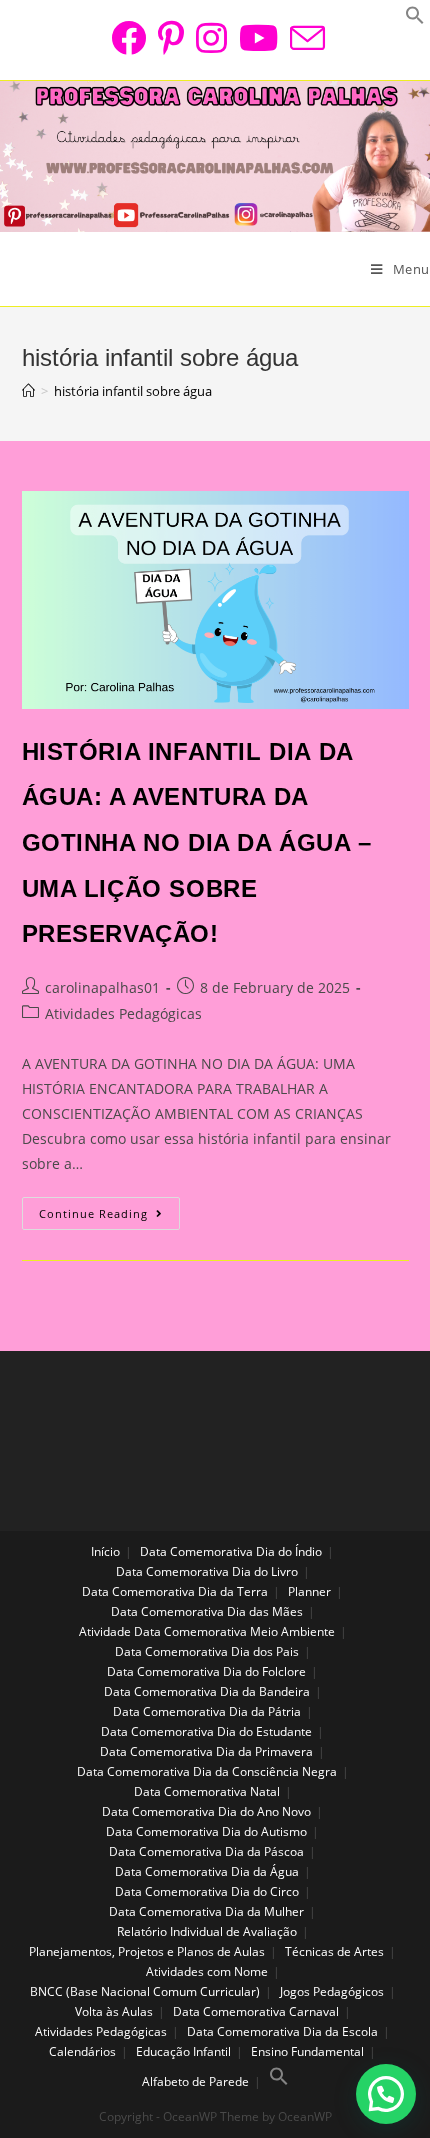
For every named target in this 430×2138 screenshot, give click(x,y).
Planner (309, 1591)
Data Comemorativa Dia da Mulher (206, 1911)
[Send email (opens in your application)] (304, 37)
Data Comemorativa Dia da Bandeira (207, 1691)
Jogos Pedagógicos (332, 1991)
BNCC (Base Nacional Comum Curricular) (145, 1991)
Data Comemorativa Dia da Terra (175, 1591)
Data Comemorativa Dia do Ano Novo (206, 1811)
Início (105, 1551)
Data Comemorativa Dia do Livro (207, 1571)
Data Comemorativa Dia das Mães (207, 1611)
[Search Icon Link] (279, 2081)
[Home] (28, 391)
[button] (386, 2094)
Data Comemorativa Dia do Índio (231, 1551)
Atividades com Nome (207, 1971)
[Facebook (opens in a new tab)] (128, 37)
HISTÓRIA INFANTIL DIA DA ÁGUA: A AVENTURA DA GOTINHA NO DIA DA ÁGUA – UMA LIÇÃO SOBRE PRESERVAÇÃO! (197, 842)
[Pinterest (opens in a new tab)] (171, 37)
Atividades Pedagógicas (123, 1013)
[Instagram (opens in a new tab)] (211, 37)
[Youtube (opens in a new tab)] (258, 37)
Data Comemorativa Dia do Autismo (206, 1831)
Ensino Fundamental (307, 2051)
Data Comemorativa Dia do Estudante (206, 1731)
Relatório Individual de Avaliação (207, 1931)
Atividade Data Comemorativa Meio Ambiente (207, 1631)
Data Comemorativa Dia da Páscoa (206, 1851)
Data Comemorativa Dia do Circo (207, 1891)
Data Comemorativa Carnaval (256, 2011)
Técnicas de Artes (334, 1951)
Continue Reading (109, 1217)
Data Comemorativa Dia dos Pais (207, 1651)
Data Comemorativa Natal (207, 1791)
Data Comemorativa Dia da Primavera (206, 1751)
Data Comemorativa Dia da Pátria (207, 1711)
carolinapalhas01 (102, 987)
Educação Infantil (183, 2051)
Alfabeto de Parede (195, 2081)
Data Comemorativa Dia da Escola (282, 2031)
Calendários (82, 2051)
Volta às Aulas (114, 2011)
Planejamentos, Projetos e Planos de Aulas (147, 1951)
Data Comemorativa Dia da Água (207, 1871)
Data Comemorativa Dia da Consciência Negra (207, 1771)
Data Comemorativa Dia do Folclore (206, 1671)
